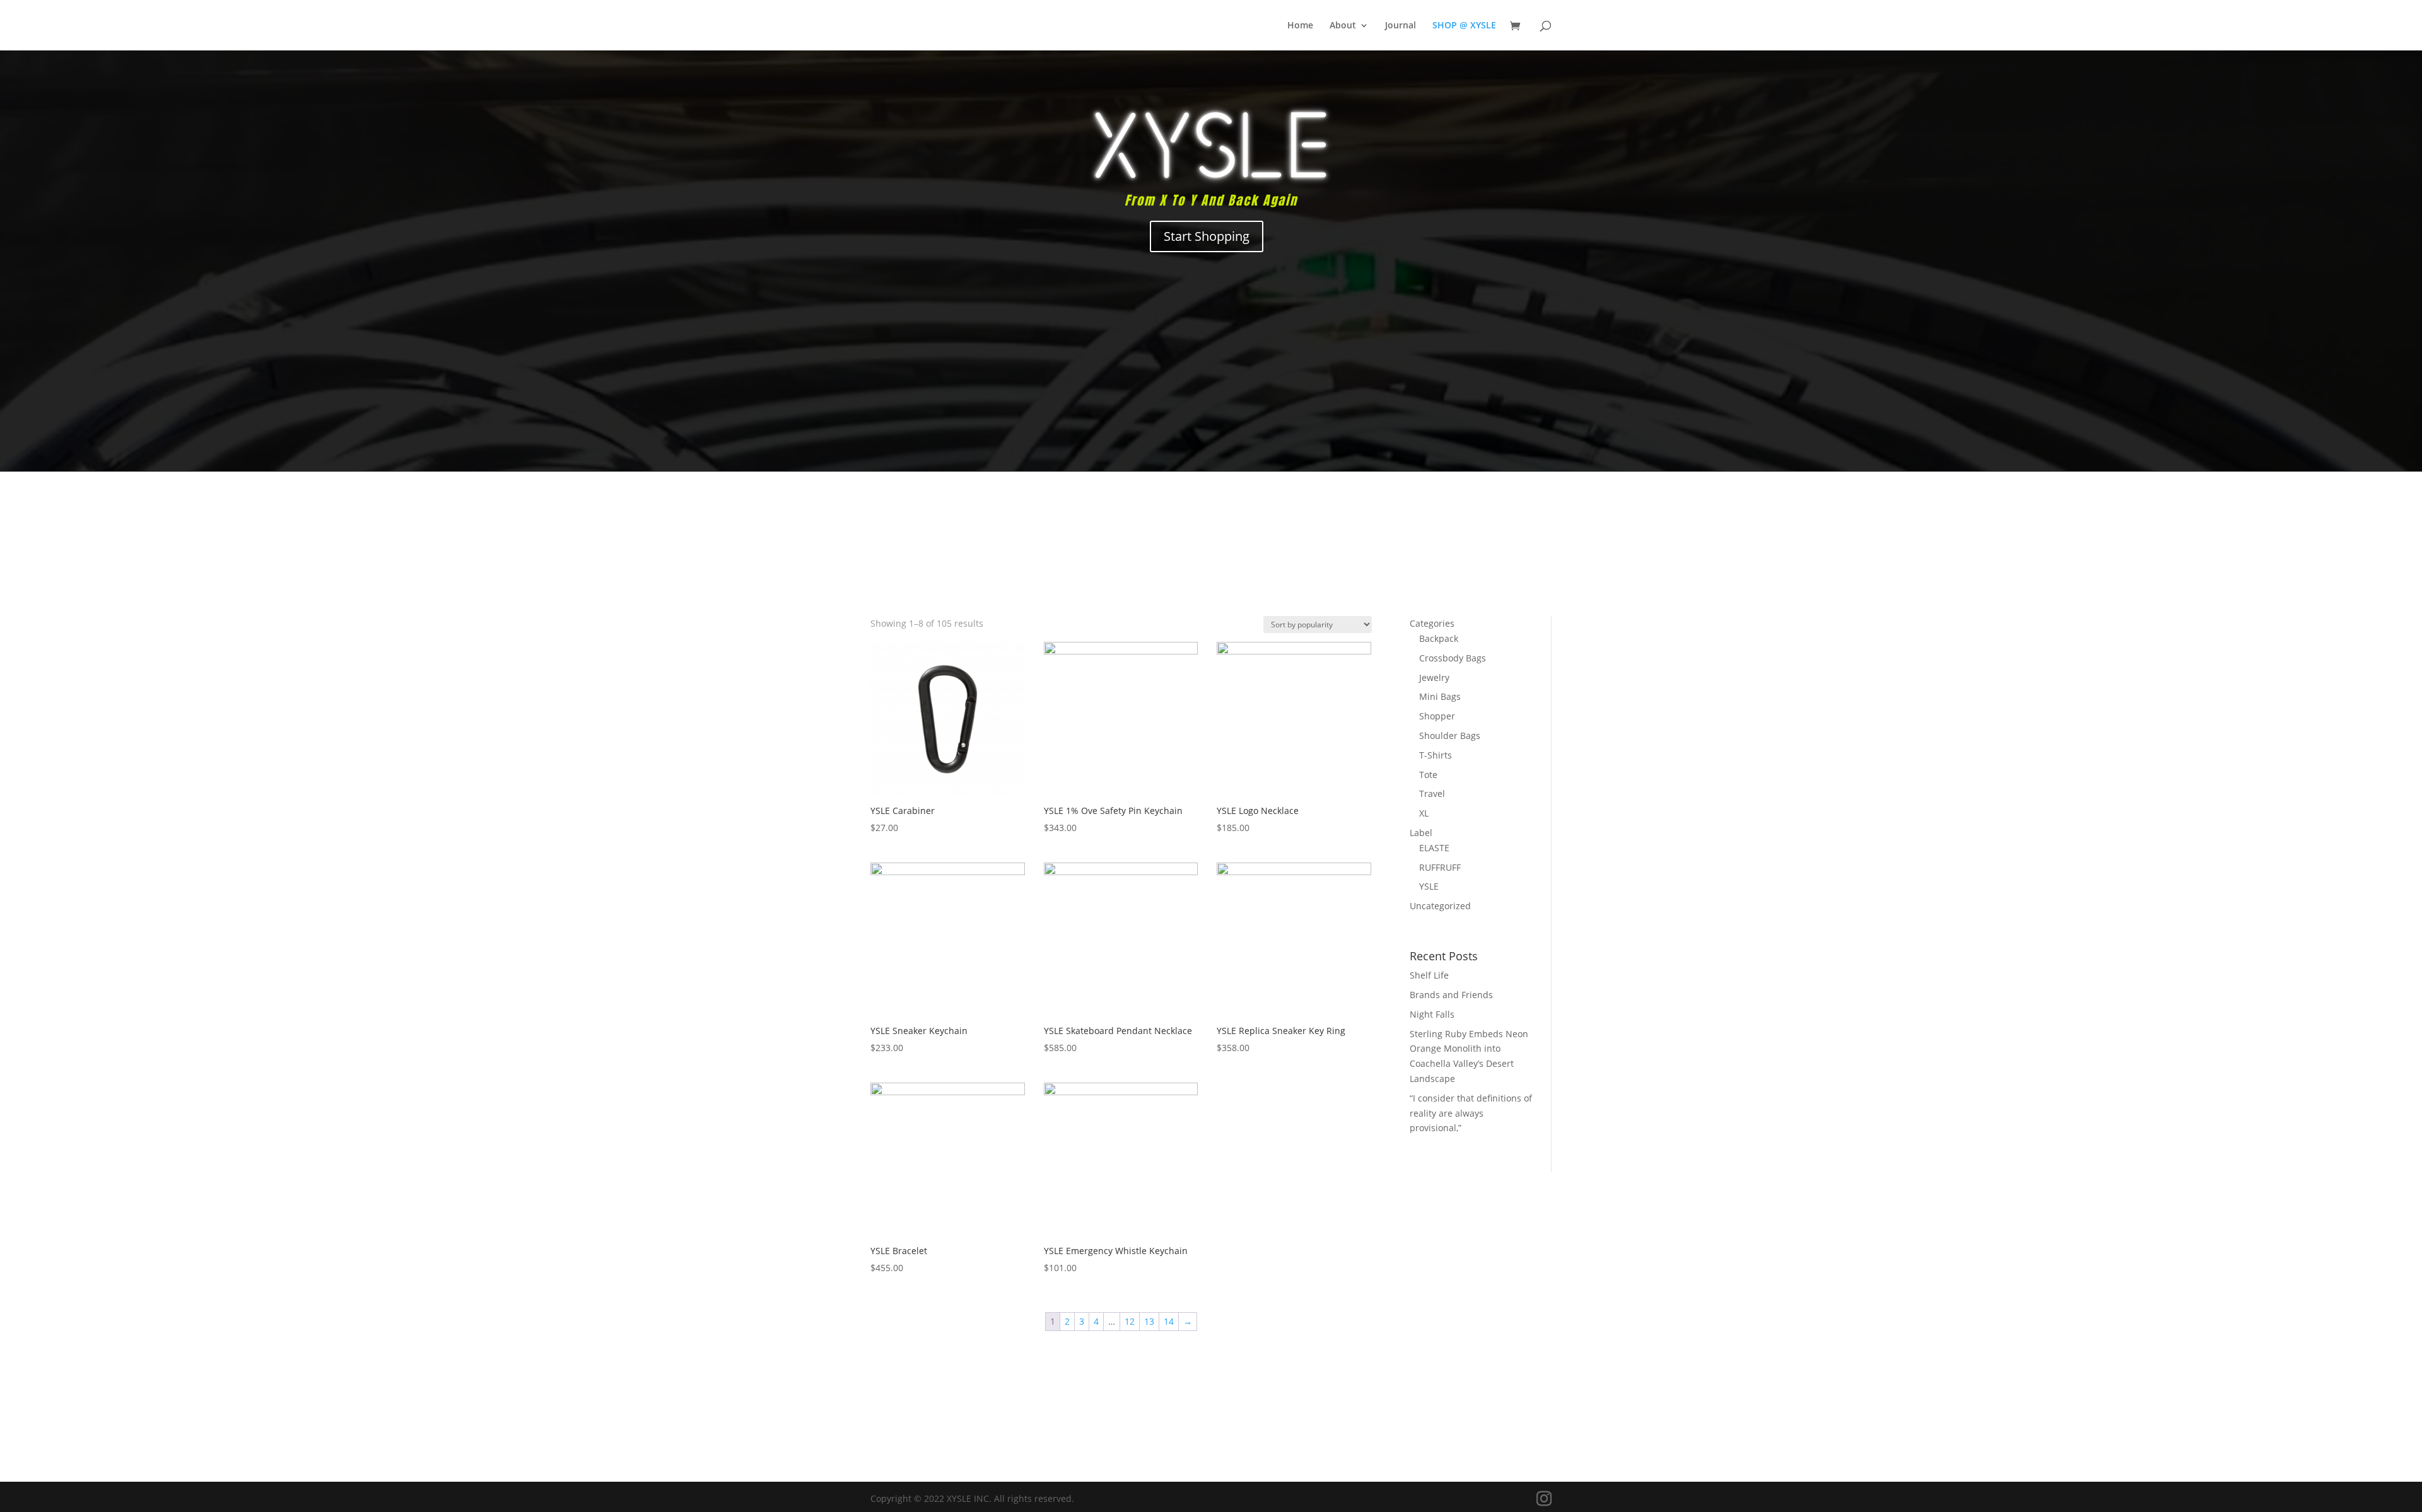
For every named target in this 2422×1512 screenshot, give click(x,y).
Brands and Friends (1451, 995)
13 (1149, 1321)
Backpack (1439, 638)
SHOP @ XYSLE (1464, 26)
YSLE (1429, 886)
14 (1169, 1321)
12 (1130, 1321)
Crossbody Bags (1453, 658)
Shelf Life (1429, 975)
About (1343, 26)
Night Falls (1432, 1014)
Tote (1428, 775)
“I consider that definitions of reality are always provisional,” (1471, 1113)
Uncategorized (1440, 906)
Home (1300, 26)
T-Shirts (1436, 755)
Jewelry (1434, 677)
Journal (1401, 26)
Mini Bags (1440, 696)
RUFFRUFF (1440, 867)
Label (1421, 833)
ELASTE (1434, 848)
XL (1424, 813)
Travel (1432, 794)
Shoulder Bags (1450, 736)
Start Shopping (1207, 236)
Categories (1432, 623)
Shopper (1437, 716)
